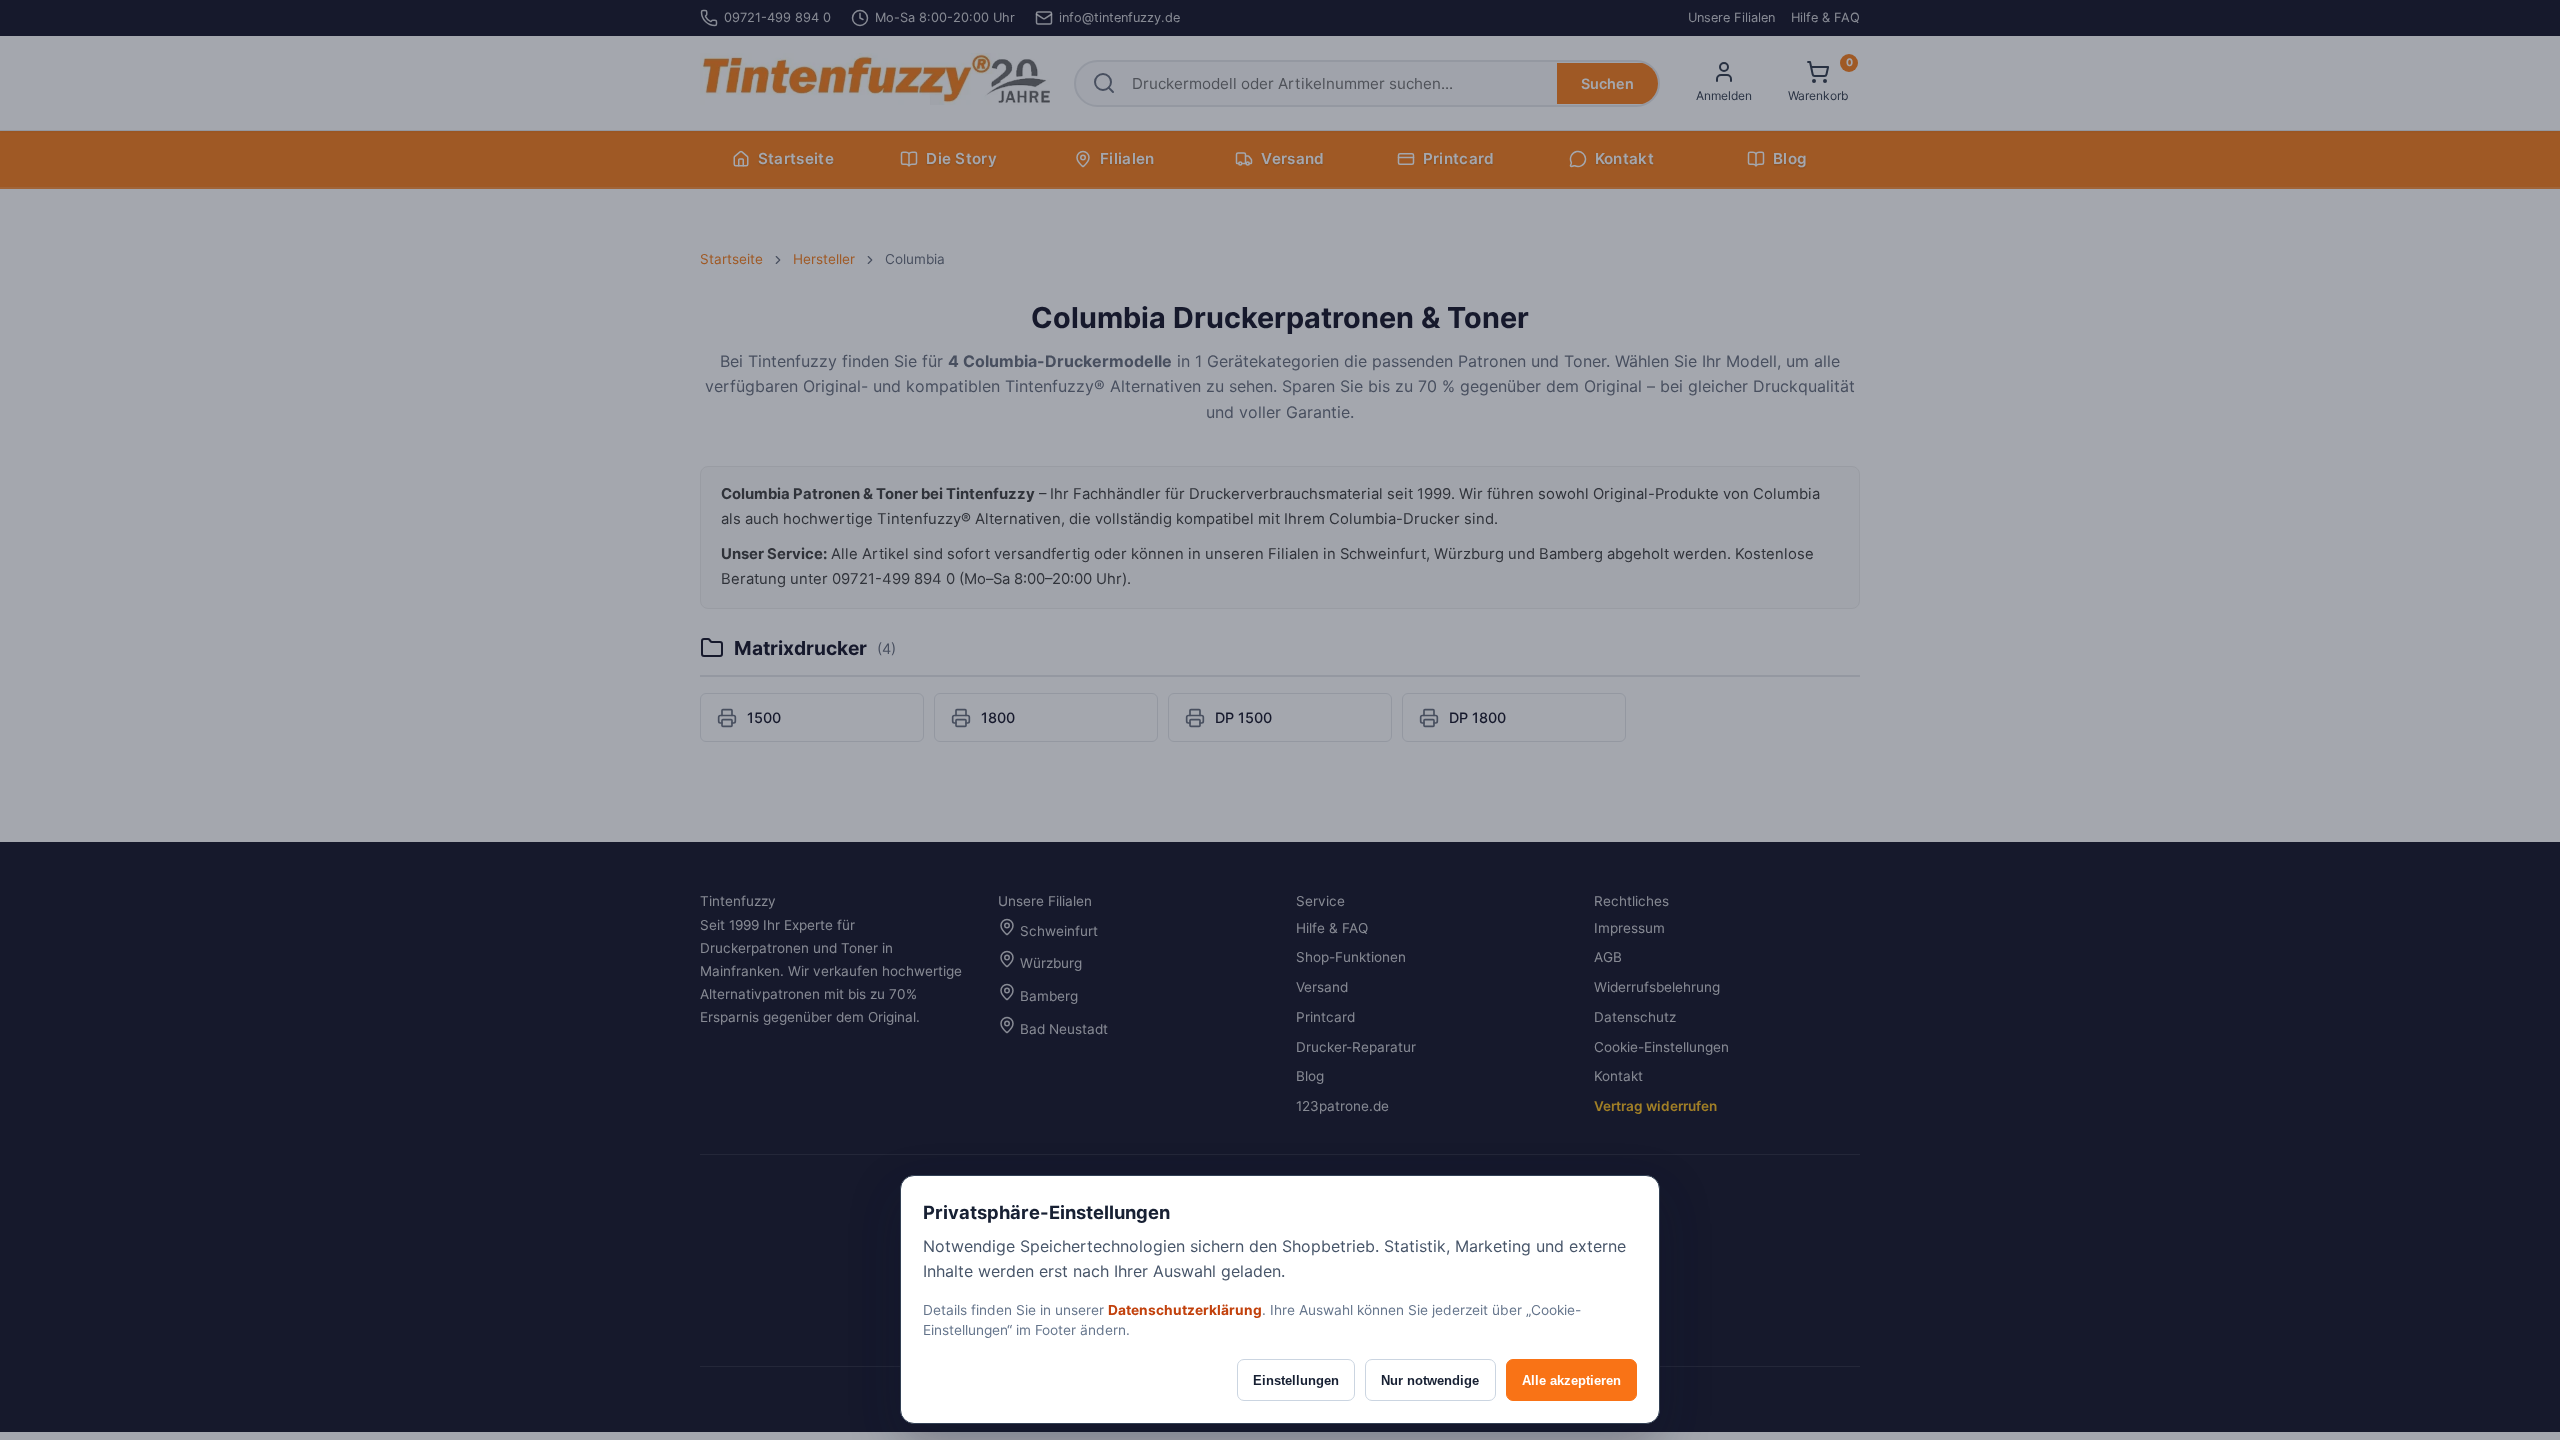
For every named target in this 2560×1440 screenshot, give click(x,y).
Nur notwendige (1430, 1380)
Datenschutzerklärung (1185, 1310)
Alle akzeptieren (1571, 1380)
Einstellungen (1296, 1380)
